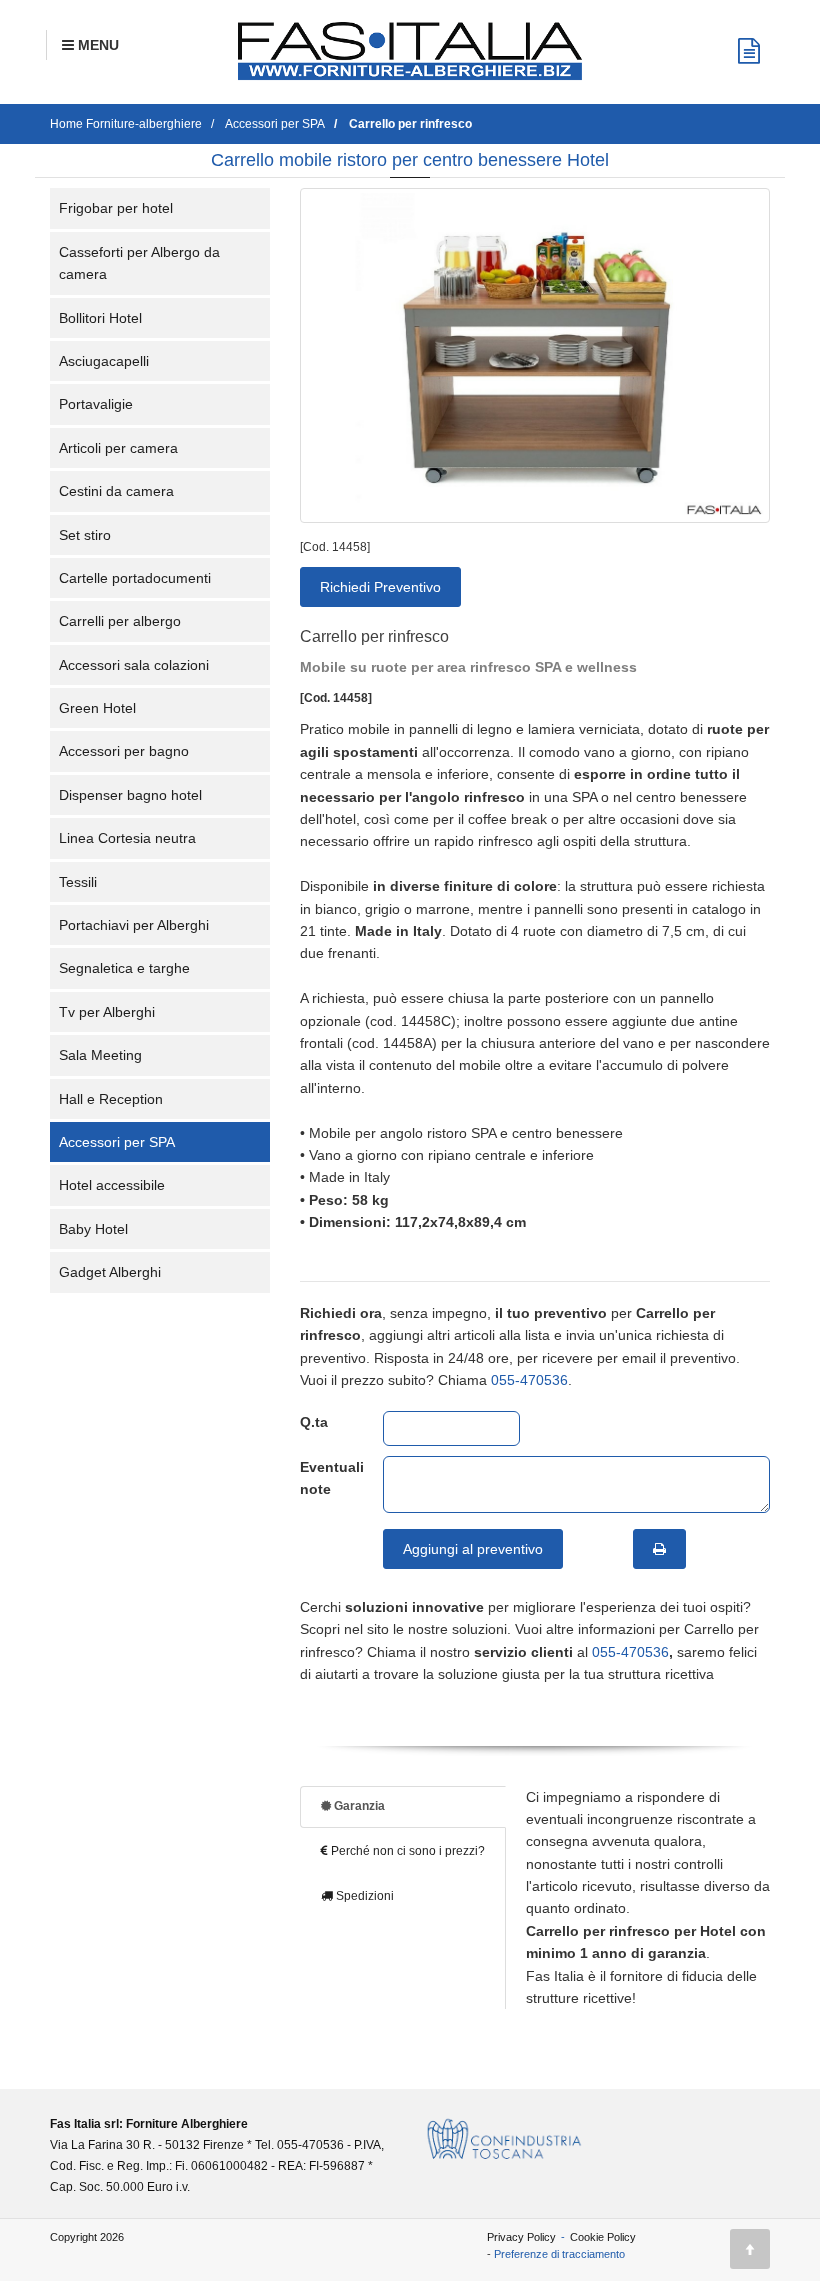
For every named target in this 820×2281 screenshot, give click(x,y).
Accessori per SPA (117, 1142)
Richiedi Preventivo (380, 587)
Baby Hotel (93, 1229)
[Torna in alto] (750, 2249)
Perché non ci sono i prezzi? (406, 1851)
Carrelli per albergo (120, 621)
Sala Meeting (100, 1055)
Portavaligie (96, 404)
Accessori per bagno (124, 751)
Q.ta (314, 1422)
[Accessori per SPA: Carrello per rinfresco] (535, 355)
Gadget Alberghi (110, 1272)
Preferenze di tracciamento (559, 2254)
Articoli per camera (118, 448)
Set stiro (85, 535)
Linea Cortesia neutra (127, 838)
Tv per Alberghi (107, 1012)
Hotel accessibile (112, 1185)
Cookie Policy (603, 2237)
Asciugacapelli (104, 361)
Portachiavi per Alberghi (134, 925)
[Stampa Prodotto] (659, 1549)
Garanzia (358, 1806)
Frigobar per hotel (116, 208)
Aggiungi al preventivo (473, 1549)
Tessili (78, 882)
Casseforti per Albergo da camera (139, 263)
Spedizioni (363, 1896)
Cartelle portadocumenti (135, 578)
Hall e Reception (111, 1099)
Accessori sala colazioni (134, 665)
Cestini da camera (116, 491)
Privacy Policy (521, 2237)
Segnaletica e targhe (124, 968)
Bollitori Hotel (100, 318)
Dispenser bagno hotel (130, 795)
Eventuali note (326, 1478)
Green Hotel (97, 708)
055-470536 (529, 1380)
